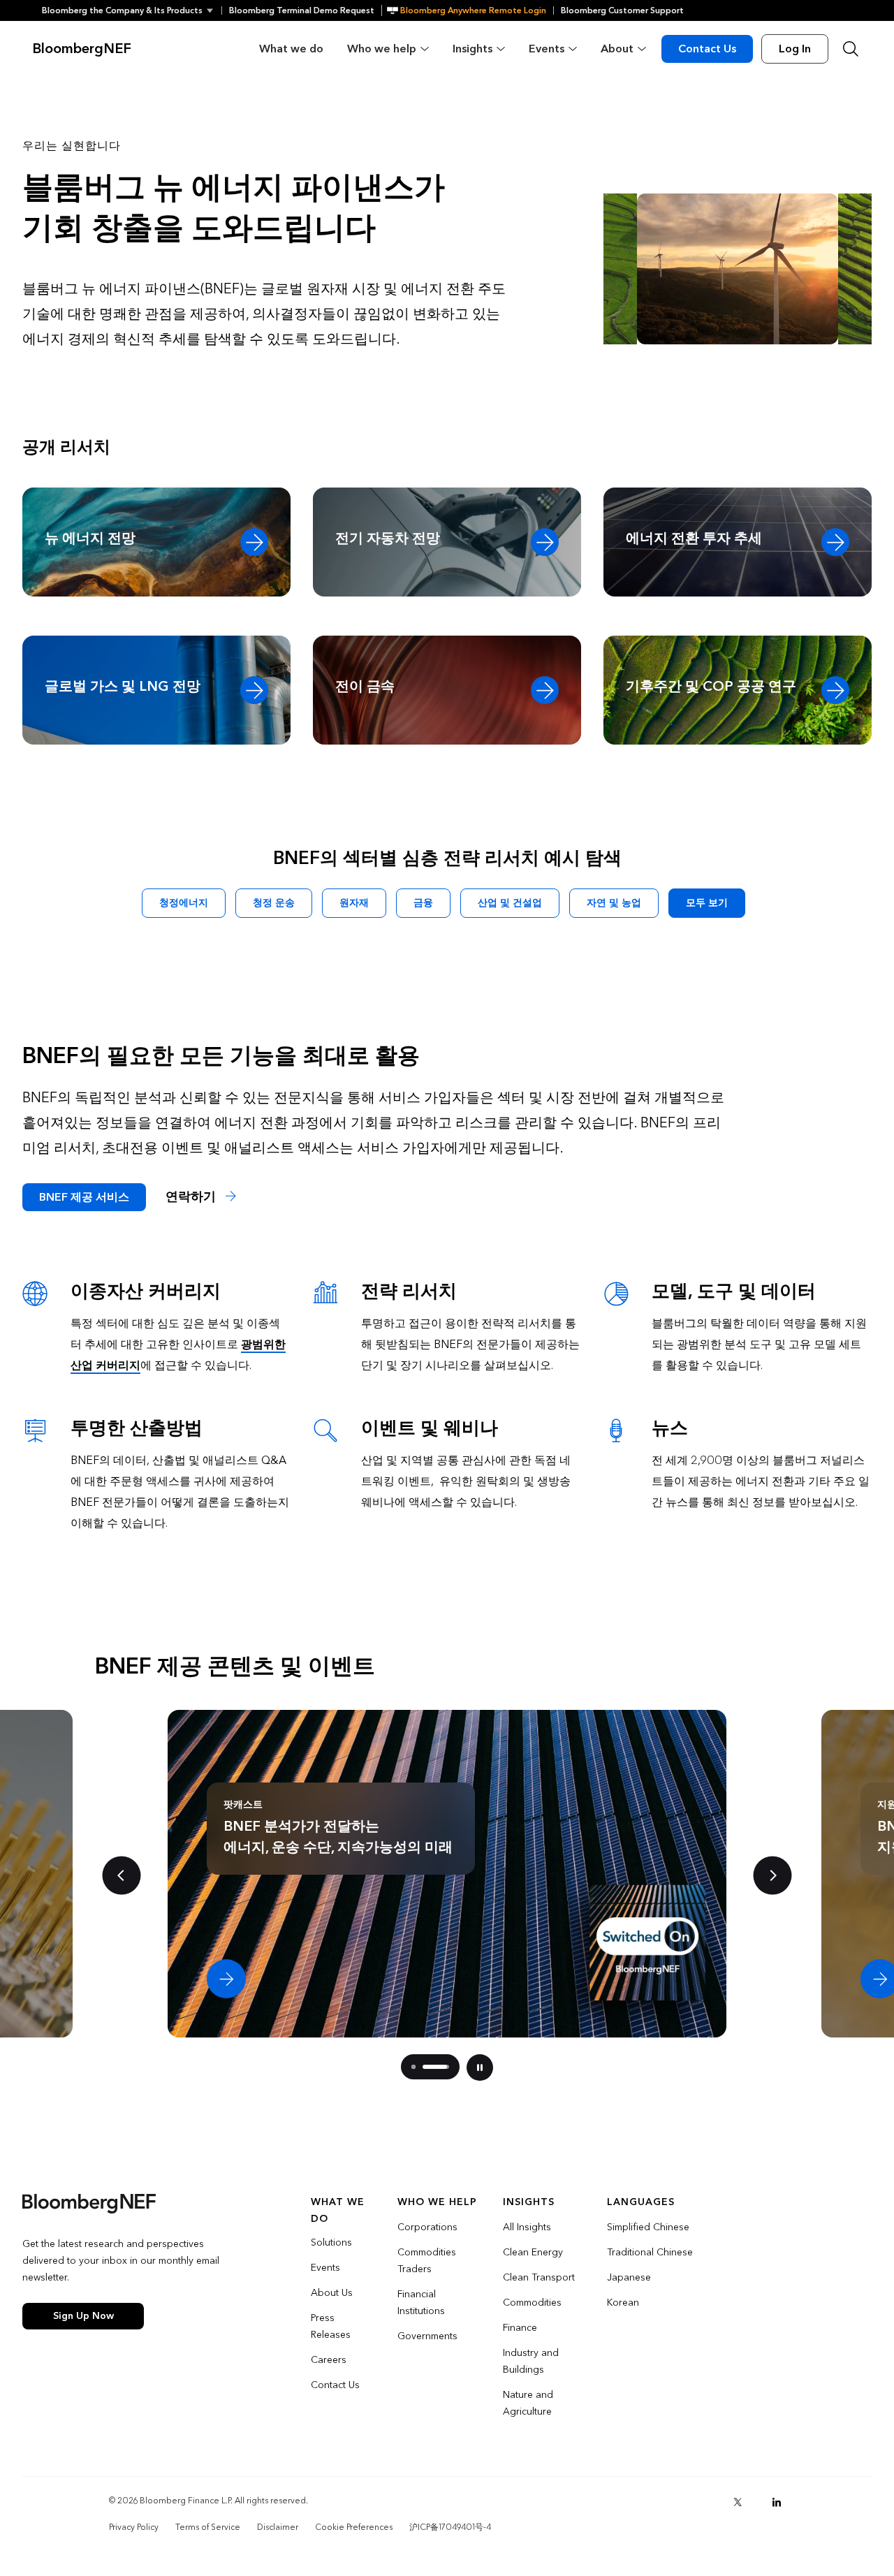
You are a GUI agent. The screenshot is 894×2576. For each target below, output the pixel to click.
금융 (423, 903)
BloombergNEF (82, 49)
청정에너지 (184, 903)
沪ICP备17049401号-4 (450, 2527)
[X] (738, 2502)
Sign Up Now (83, 2316)
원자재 (354, 903)
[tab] (413, 2067)
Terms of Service (208, 2527)
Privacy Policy (134, 2527)
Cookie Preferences (354, 2527)
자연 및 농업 (614, 903)
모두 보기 (707, 903)
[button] (132, 10)
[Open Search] (851, 49)
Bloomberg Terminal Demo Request (302, 10)
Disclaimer (278, 2527)
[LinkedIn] (777, 2502)
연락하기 (192, 1197)
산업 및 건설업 (510, 903)
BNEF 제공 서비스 (84, 1197)
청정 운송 (274, 903)
